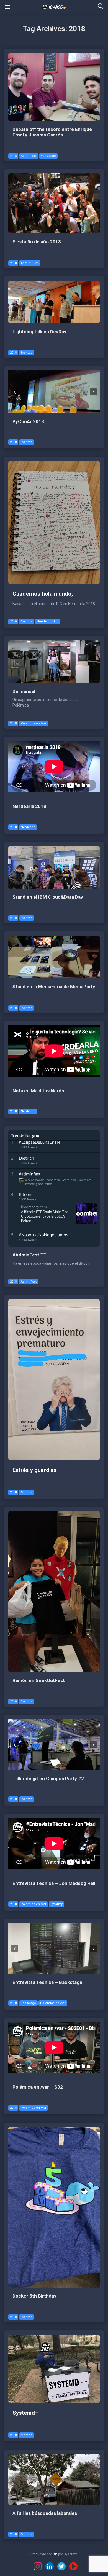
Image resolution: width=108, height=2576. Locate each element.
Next (93, 392)
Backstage (48, 156)
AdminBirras (30, 263)
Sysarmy (56, 1904)
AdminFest (29, 156)
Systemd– (25, 2413)
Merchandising (47, 621)
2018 (13, 156)
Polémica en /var (34, 723)
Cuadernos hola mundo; (43, 594)
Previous (15, 392)
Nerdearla (28, 827)
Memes (26, 1492)
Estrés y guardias (35, 1470)
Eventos (26, 353)
